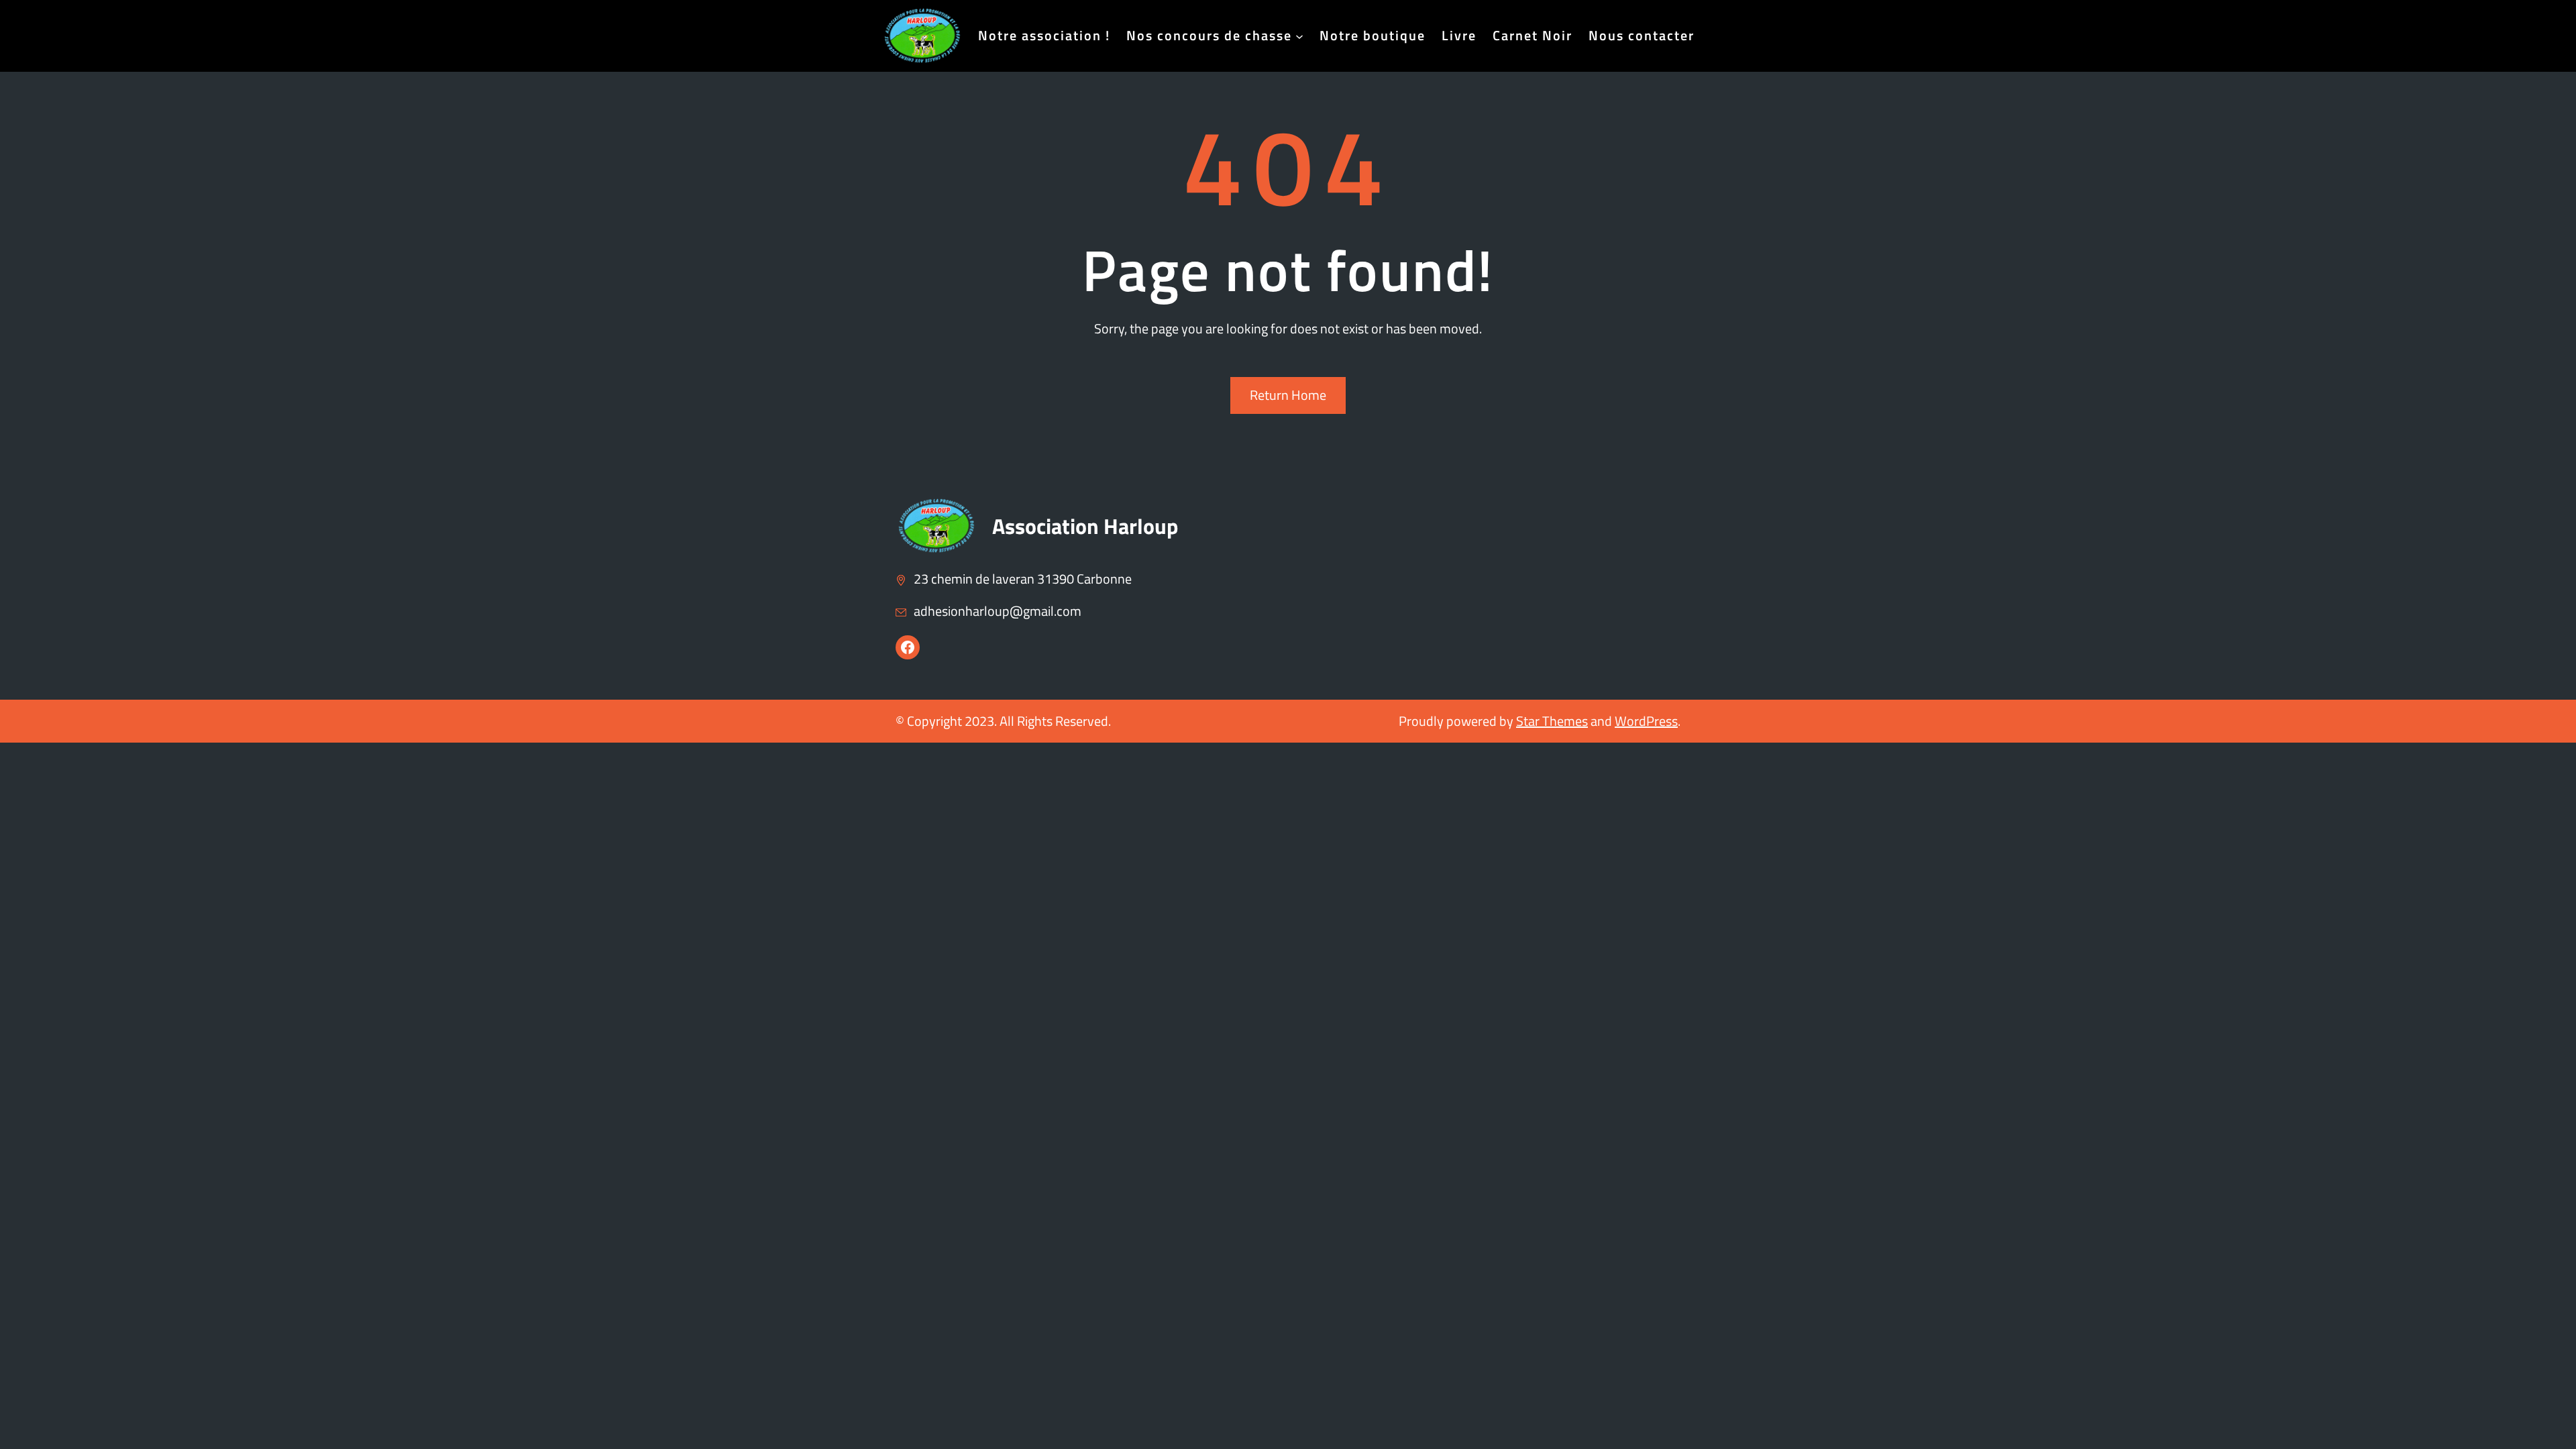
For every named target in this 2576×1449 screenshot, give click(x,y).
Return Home (1288, 395)
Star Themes (1552, 721)
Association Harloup (1085, 526)
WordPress (1646, 721)
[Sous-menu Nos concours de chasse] (1299, 36)
